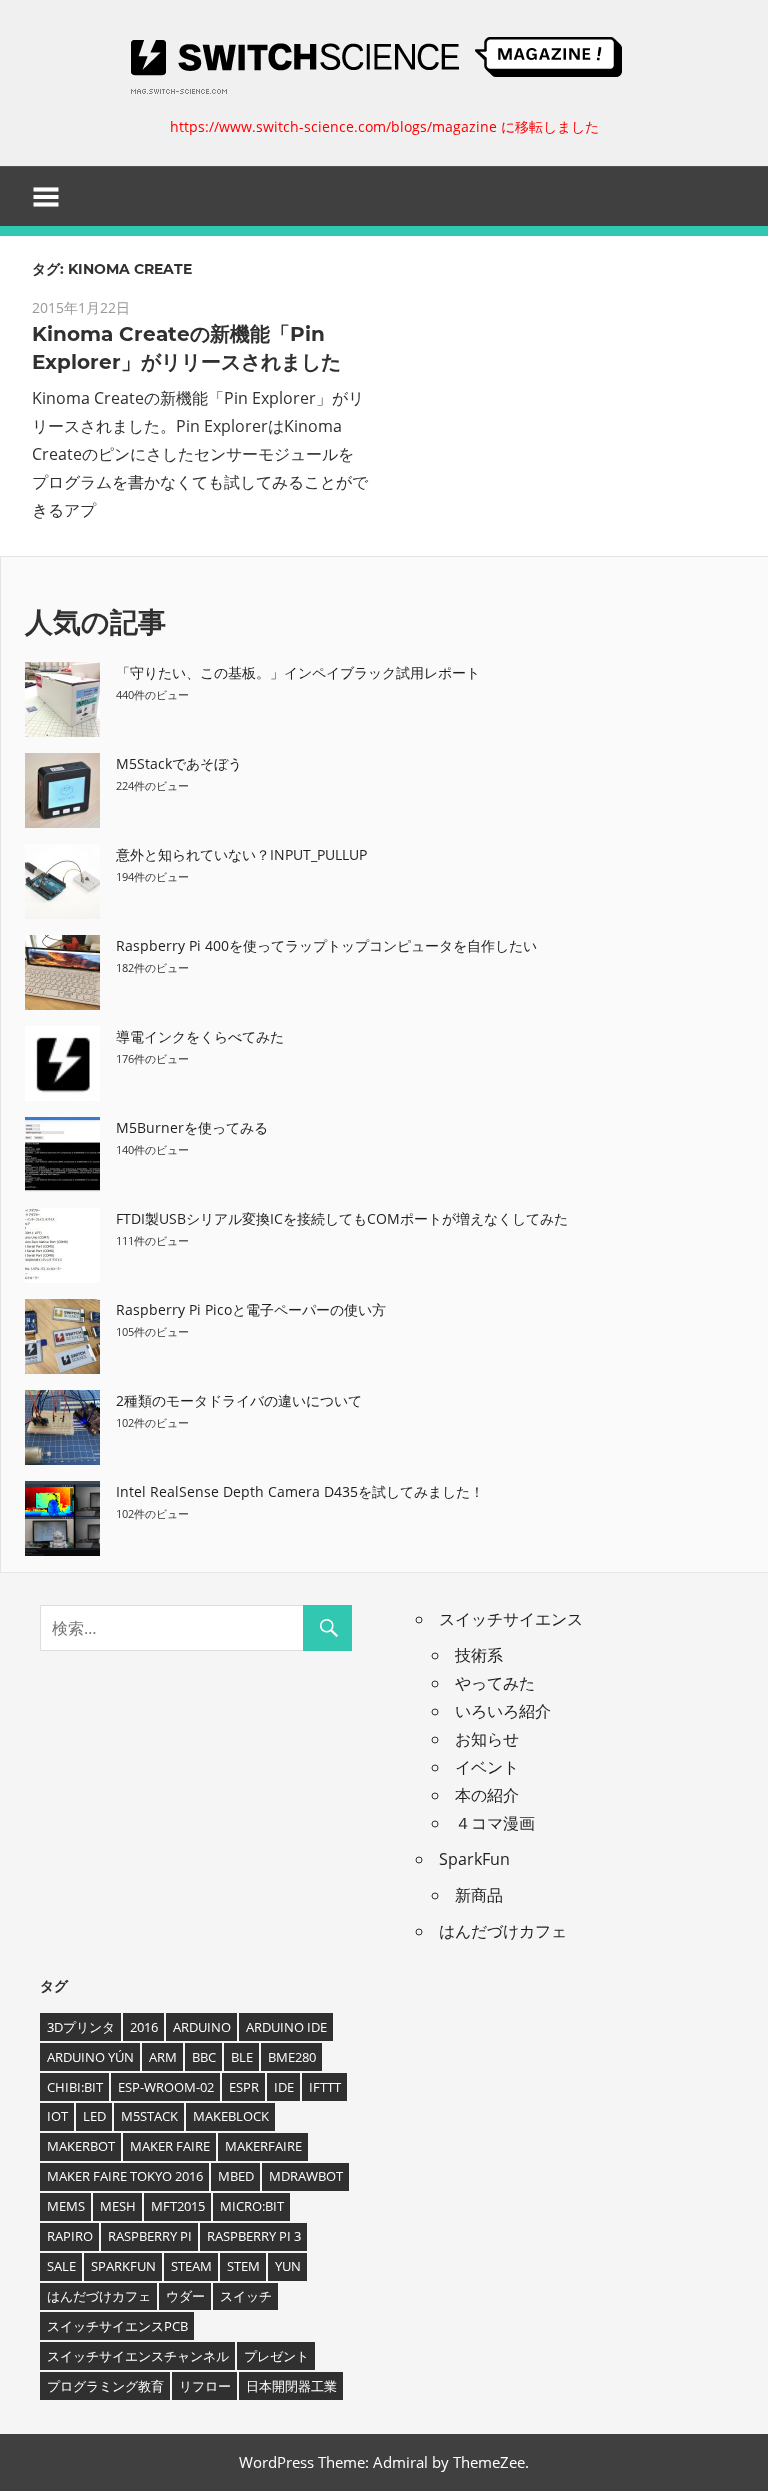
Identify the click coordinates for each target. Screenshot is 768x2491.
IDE (284, 2087)
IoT (57, 2116)
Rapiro (70, 2236)
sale (61, 2266)
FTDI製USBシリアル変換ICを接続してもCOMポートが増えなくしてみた (342, 1218)
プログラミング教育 (105, 2386)
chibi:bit (75, 2087)
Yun (288, 2266)
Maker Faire (170, 2146)
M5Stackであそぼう (179, 763)
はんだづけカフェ (503, 1931)
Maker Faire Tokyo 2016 (125, 2176)
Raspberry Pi (150, 2236)
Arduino (202, 2027)
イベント (487, 1767)
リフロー (205, 2386)
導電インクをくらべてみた (200, 1036)
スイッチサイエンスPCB (117, 2326)
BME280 (292, 2057)
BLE (242, 2057)
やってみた (495, 1683)
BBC (204, 2057)
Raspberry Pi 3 (254, 2236)
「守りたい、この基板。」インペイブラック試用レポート (298, 672)
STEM (243, 2266)
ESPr (244, 2087)
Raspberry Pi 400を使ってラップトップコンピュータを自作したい (326, 945)
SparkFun (474, 1859)
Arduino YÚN (90, 2057)
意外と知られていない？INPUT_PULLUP (241, 854)
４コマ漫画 (495, 1823)
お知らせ (487, 1739)
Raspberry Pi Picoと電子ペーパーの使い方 (251, 1309)
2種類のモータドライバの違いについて (239, 1400)
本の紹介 (487, 1795)
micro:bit (252, 2206)
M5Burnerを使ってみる (192, 1127)
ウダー (185, 2296)
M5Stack (149, 2116)
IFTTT (325, 2087)
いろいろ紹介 (503, 1711)
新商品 (479, 1895)
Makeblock (231, 2116)
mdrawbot (306, 2176)
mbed (236, 2176)
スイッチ (246, 2296)
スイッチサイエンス (511, 1619)
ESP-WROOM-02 (166, 2087)
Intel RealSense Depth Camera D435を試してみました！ (300, 1491)
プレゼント (276, 2356)
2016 (144, 2027)
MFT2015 (178, 2206)
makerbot (81, 2146)
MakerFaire (263, 2146)
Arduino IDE (286, 2027)
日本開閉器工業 (291, 2386)
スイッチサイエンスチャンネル (138, 2356)
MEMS (66, 2206)
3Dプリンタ (81, 2027)
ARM (163, 2057)
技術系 (479, 1655)
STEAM (191, 2266)
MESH (118, 2206)
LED (94, 2116)
